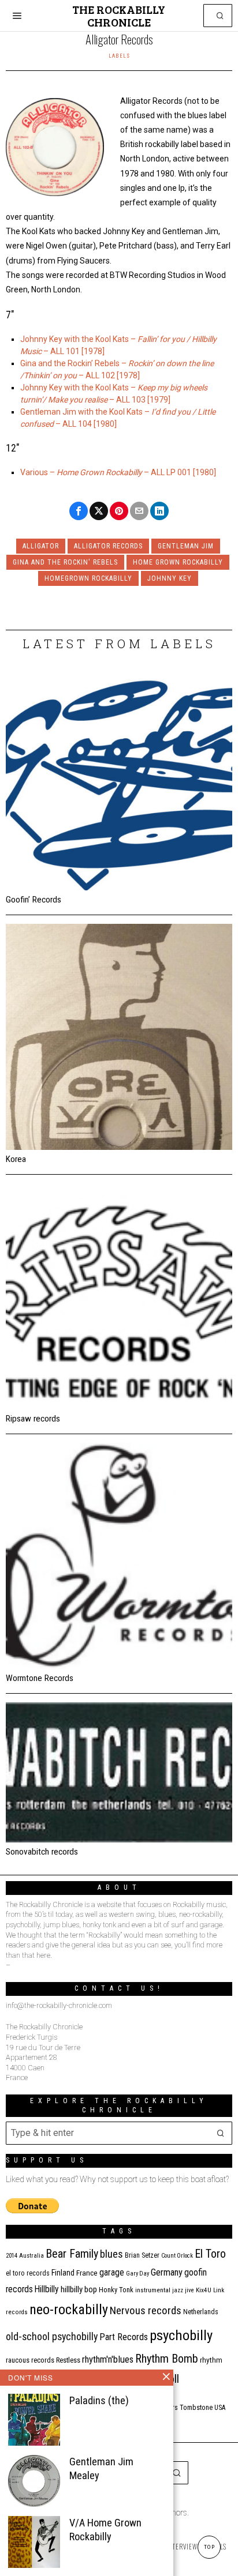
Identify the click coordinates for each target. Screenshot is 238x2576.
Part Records (124, 2337)
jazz (178, 2290)
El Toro (210, 2254)
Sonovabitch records (42, 1852)
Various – (38, 472)
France (87, 2273)
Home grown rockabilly (178, 562)
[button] (221, 16)
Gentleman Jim (186, 546)
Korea (16, 1159)
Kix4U (204, 2290)
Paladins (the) (99, 2400)
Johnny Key (170, 578)
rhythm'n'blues (108, 2359)
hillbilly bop (79, 2289)
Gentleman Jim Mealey (101, 2468)
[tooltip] (79, 511)
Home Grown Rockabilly (99, 472)
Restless (68, 2360)
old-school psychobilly (52, 2336)
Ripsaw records (33, 1419)
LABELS (119, 56)
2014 (12, 2256)
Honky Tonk (116, 2290)
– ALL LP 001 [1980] (179, 472)
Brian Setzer (142, 2255)
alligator (41, 546)
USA (220, 2408)
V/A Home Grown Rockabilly (105, 2530)
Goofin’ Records (34, 900)
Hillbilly (47, 2289)
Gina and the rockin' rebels (65, 562)
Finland (63, 2273)
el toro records (28, 2273)
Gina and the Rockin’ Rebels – (74, 363)
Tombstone (196, 2407)
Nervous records (146, 2310)
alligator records (108, 546)
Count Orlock (177, 2256)
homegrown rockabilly (88, 578)
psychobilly (181, 2335)
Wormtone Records (40, 1678)
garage (112, 2272)
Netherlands (201, 2312)
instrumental (153, 2290)
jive (189, 2290)
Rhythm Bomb (167, 2359)
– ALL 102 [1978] (108, 375)
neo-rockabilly (69, 2310)
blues (111, 2254)
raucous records (30, 2360)
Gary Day (137, 2274)
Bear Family (72, 2254)
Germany (167, 2272)
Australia (31, 2256)
